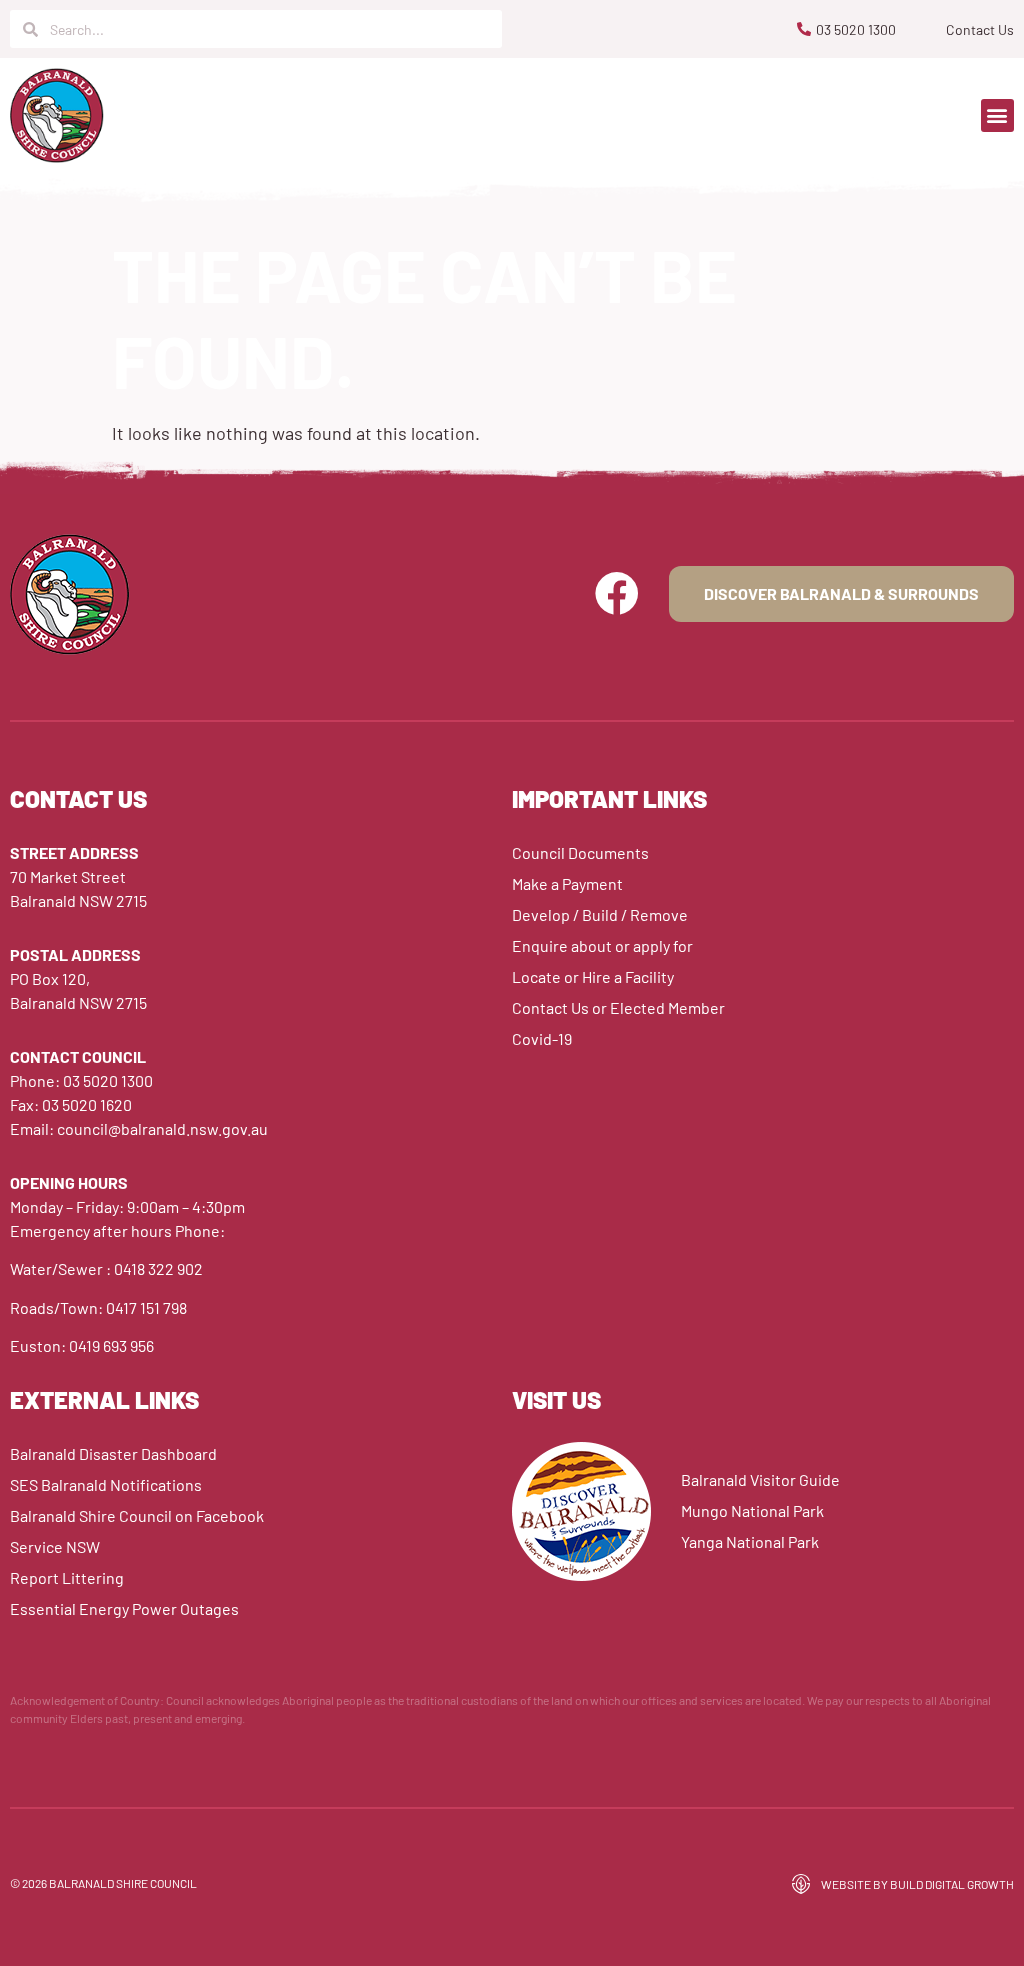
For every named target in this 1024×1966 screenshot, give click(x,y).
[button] (997, 115)
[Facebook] (617, 594)
